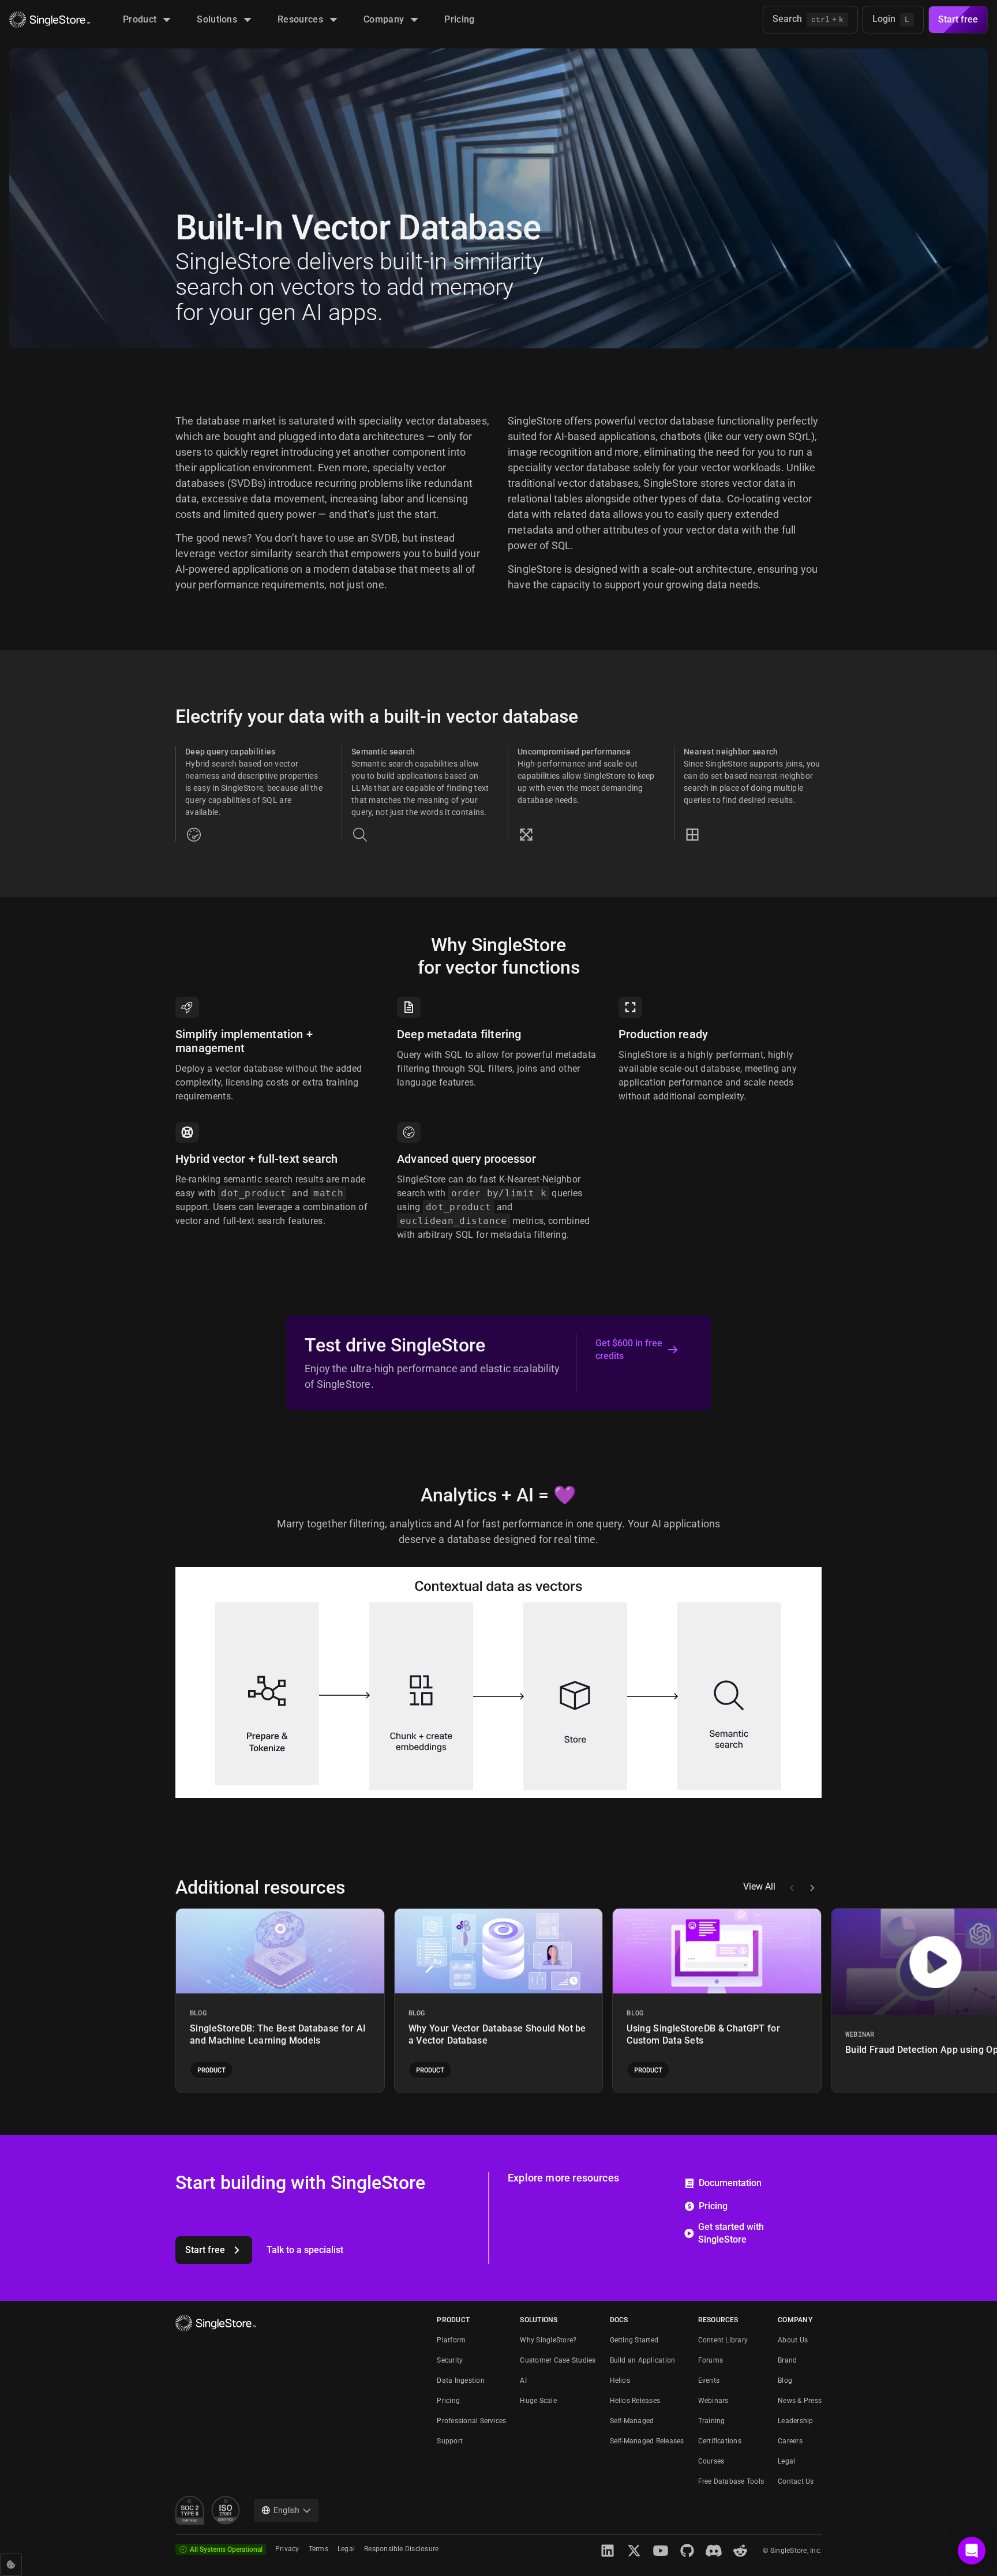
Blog (785, 2380)
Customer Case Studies (558, 2360)
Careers (790, 2441)
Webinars (713, 2401)
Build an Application (643, 2360)
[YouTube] (661, 2551)
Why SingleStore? (548, 2340)
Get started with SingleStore (731, 2233)
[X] (634, 2551)
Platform (451, 2340)
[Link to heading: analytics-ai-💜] (411, 1495)
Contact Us (796, 2481)
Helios (620, 2380)
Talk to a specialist (305, 2250)
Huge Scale (538, 2401)
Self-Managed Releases (647, 2441)
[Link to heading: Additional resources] (166, 1887)
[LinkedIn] (608, 2551)
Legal (786, 2461)
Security (450, 2360)
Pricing (713, 2206)
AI (523, 2380)
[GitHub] (687, 2551)
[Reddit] (740, 2551)
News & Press (800, 2401)
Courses (711, 2461)
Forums (711, 2360)
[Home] (50, 20)
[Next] (812, 1888)
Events (709, 2380)
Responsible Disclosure (401, 2549)
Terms (318, 2549)
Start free (958, 19)
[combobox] (286, 2510)
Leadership (795, 2421)
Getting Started (634, 2340)
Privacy (287, 2549)
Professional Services (471, 2421)
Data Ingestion (460, 2380)
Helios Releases (635, 2401)
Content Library (723, 2340)
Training (712, 2421)
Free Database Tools (731, 2481)
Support (450, 2441)
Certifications (720, 2441)
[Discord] (714, 2551)
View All (759, 1887)
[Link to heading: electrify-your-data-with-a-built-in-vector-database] (166, 716)
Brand (787, 2360)
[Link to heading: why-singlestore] (422, 945)
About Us (793, 2340)
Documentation (730, 2183)
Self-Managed (632, 2421)
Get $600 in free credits (629, 1349)
